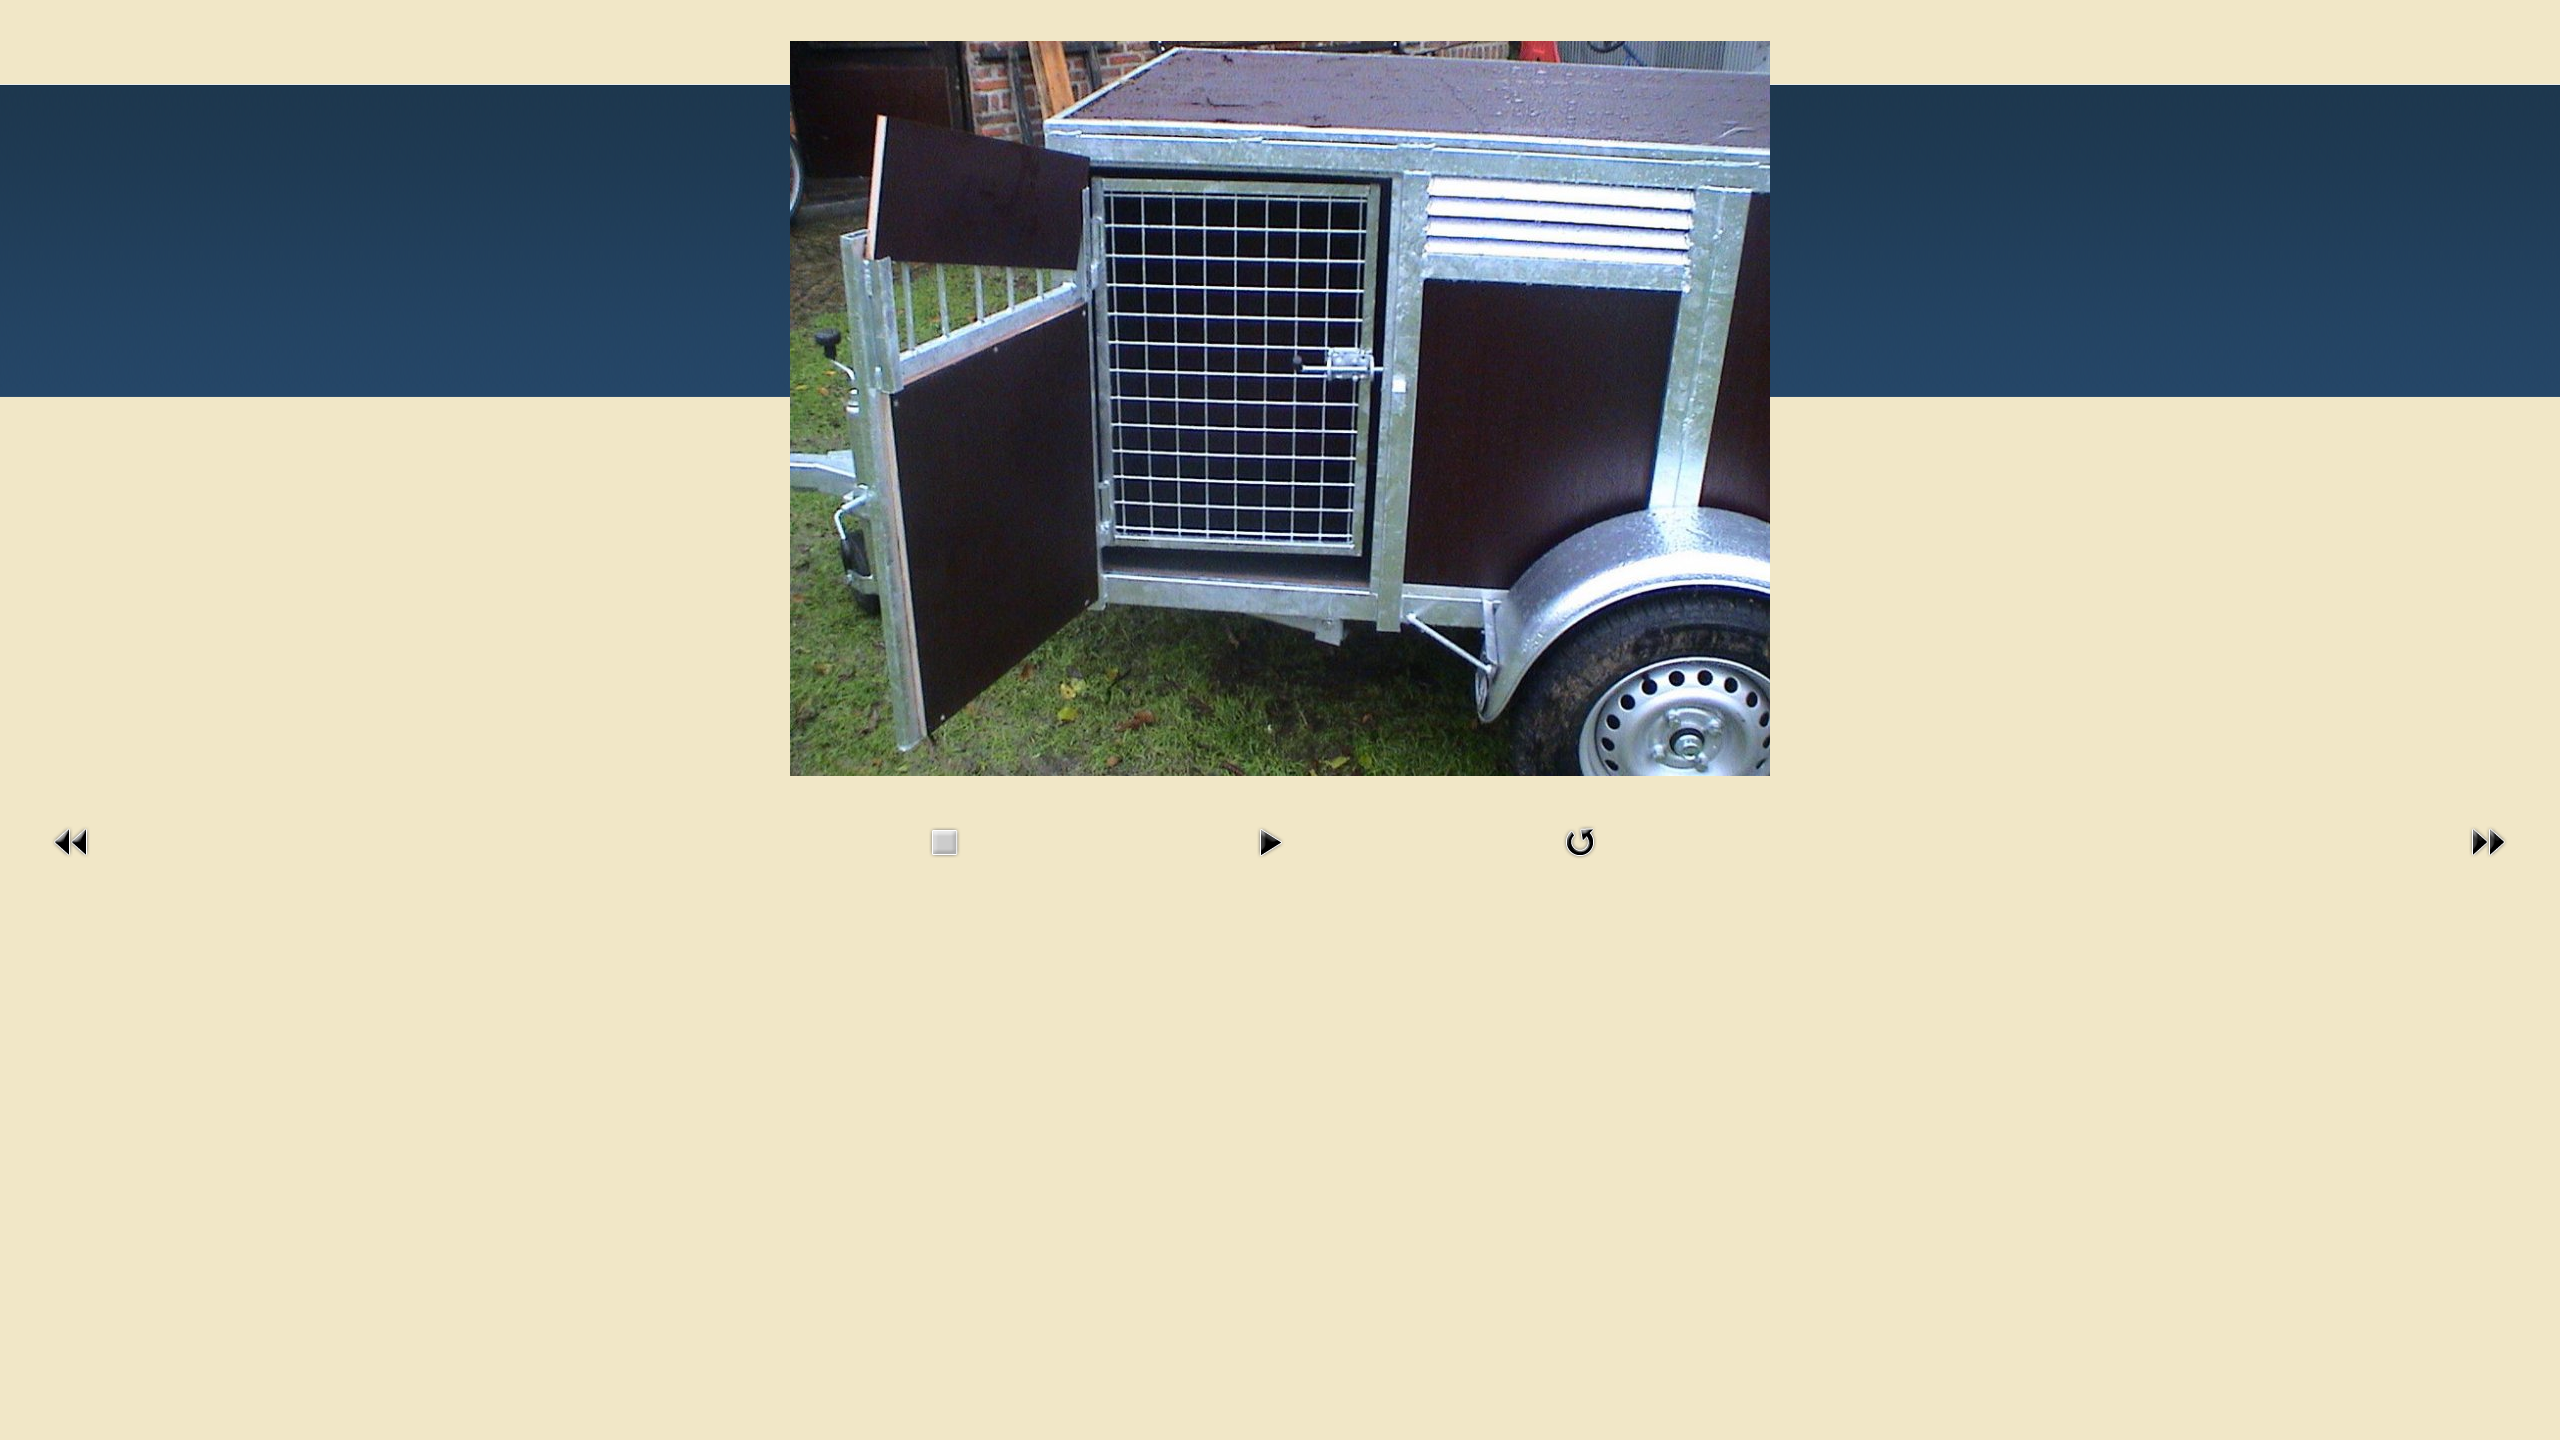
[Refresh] (1580, 862)
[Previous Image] (72, 862)
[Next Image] (2488, 862)
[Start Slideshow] (1270, 862)
